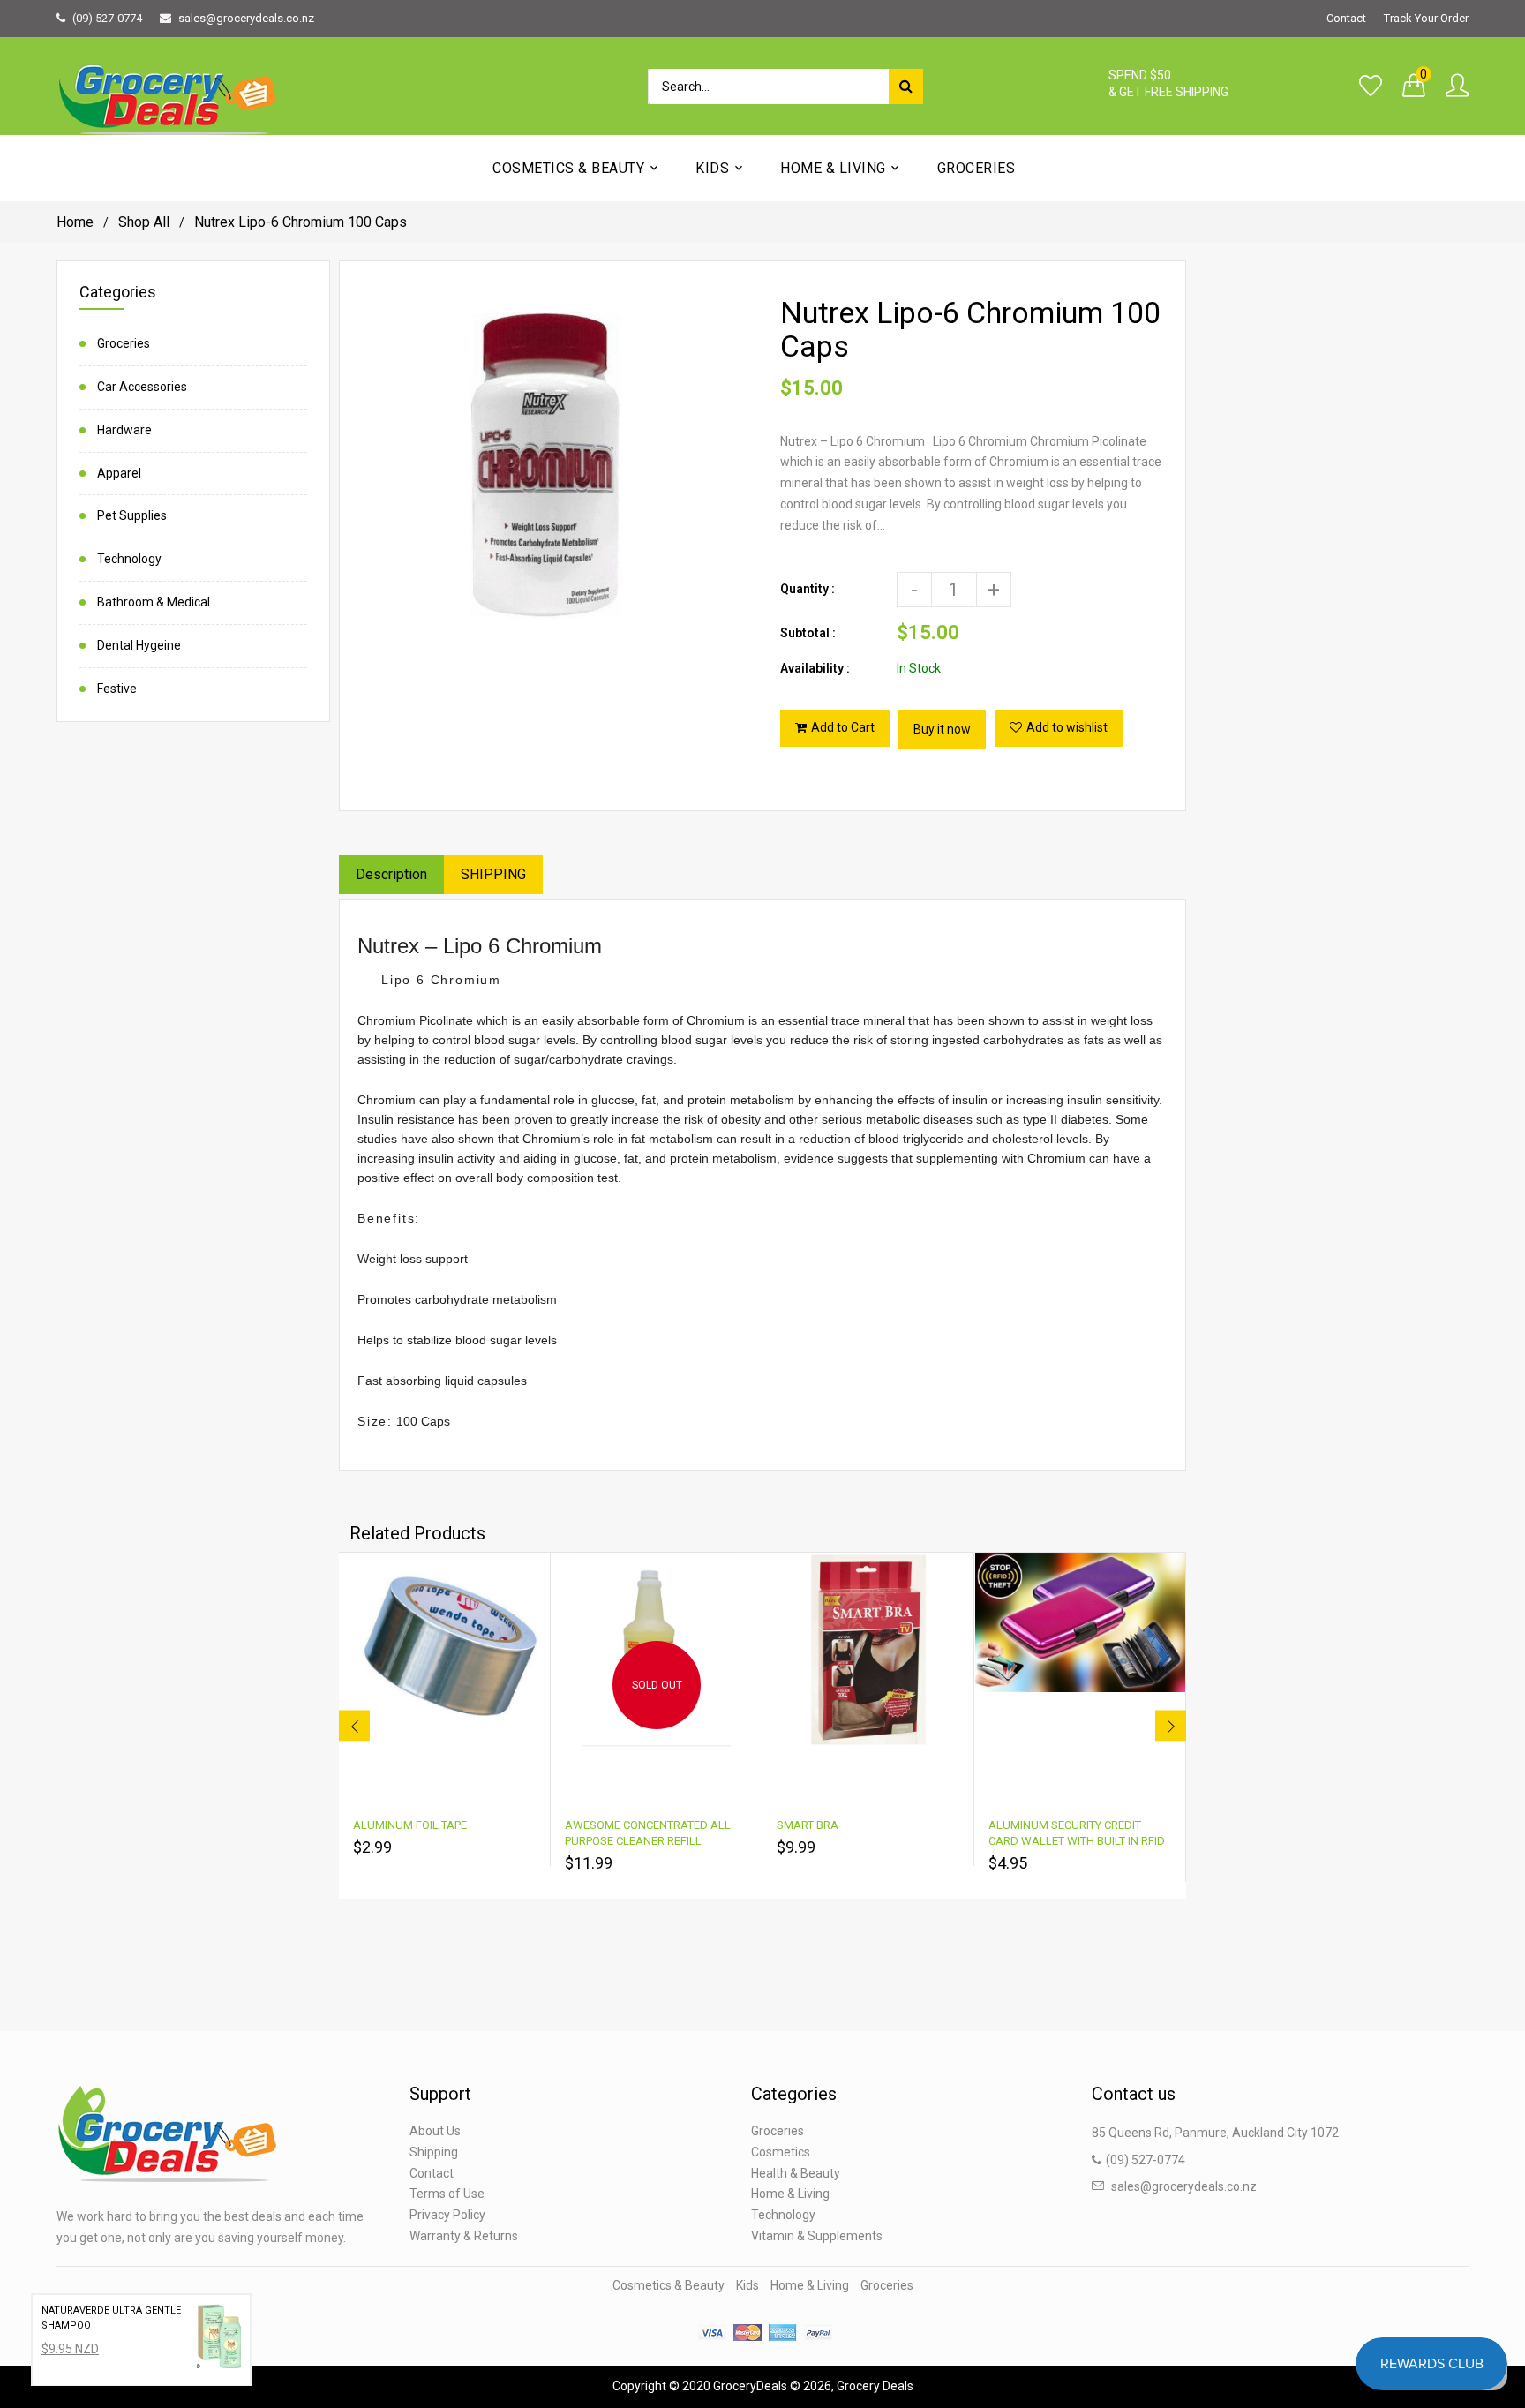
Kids (747, 2285)
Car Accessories (142, 387)
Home (75, 222)
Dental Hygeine (139, 645)
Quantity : (808, 589)
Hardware (124, 430)
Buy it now (942, 729)
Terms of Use (447, 2194)
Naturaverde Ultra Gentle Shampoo (111, 2318)
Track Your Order (1426, 18)
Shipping (434, 2152)
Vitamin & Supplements (817, 2236)
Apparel (119, 473)
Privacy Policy (447, 2215)
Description (391, 874)
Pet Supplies (132, 515)
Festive (117, 689)
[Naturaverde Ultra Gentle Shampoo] (219, 2340)
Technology (129, 559)
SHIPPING (493, 874)
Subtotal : (808, 633)
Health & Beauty (796, 2173)
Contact (1346, 18)
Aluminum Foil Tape (410, 1825)
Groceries (124, 343)
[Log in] (1457, 87)
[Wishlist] (1371, 87)
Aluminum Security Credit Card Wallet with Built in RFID (1077, 1833)
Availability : (815, 668)
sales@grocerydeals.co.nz (246, 18)
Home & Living (790, 2194)
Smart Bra (808, 1825)
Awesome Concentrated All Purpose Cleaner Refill (648, 1833)
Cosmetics (781, 2152)
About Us (435, 2131)
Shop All (144, 222)
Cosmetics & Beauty (669, 2285)
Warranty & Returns (464, 2236)
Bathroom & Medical (154, 602)
